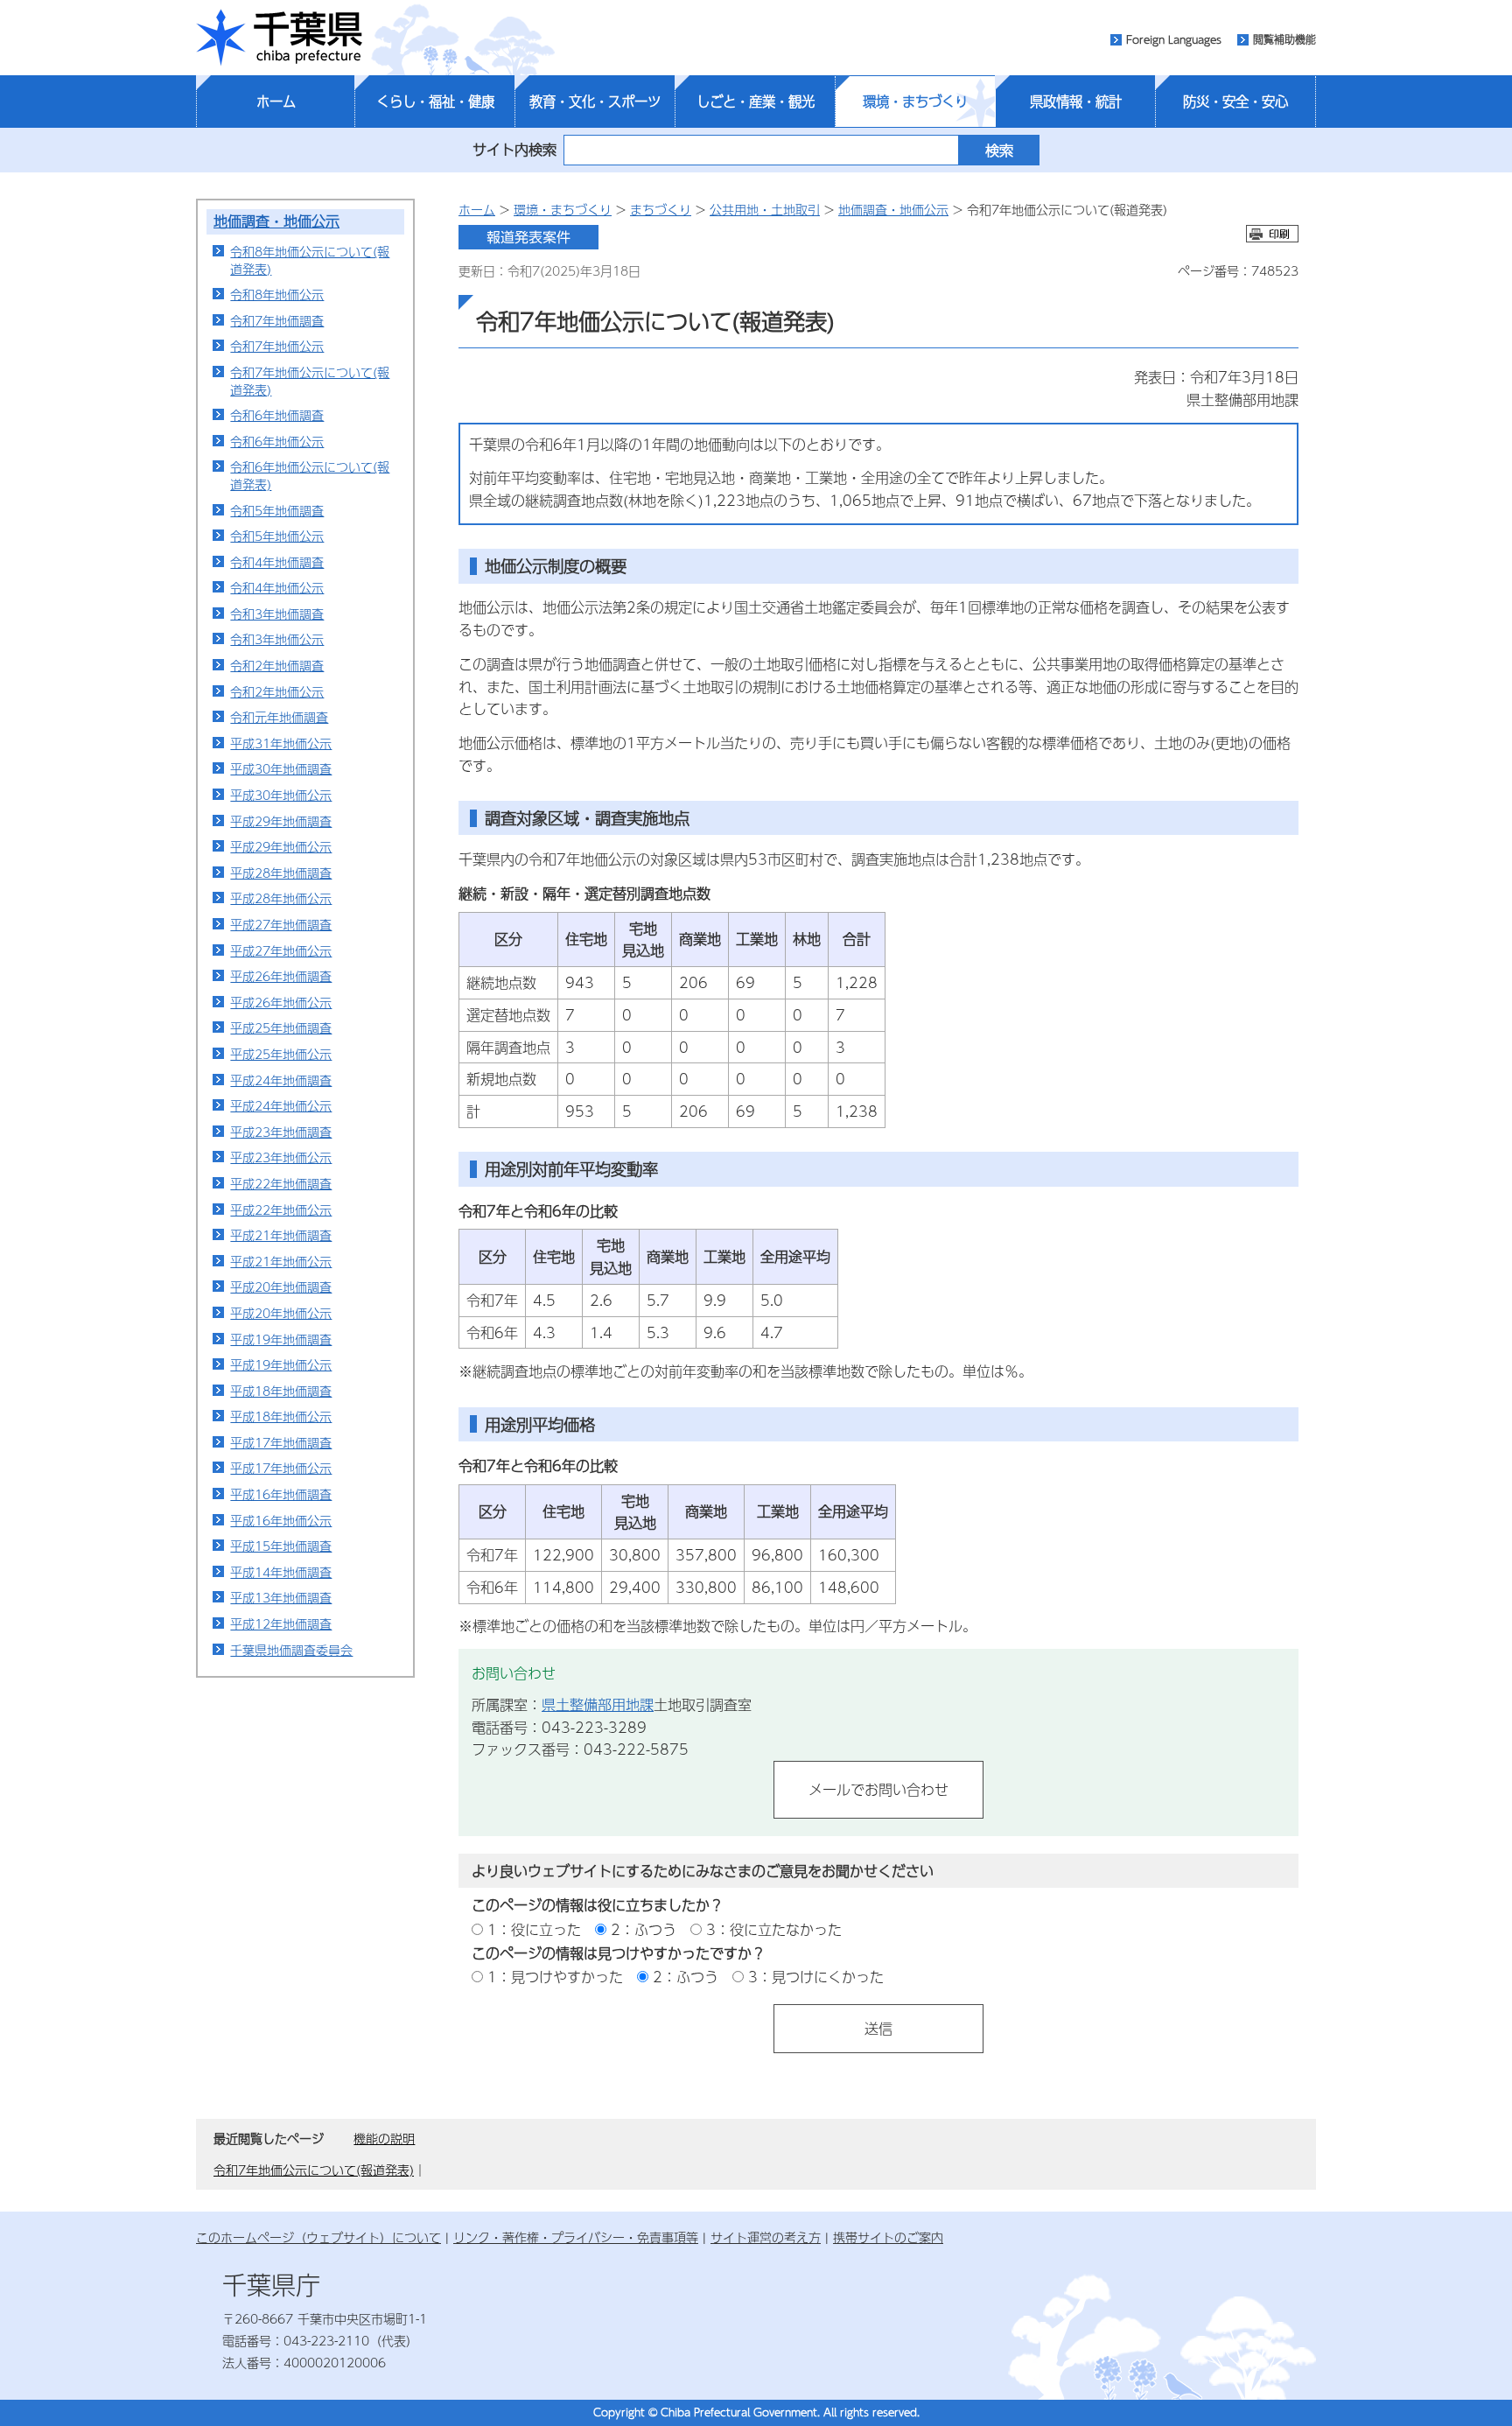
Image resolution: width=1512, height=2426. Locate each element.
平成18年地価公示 (281, 1416)
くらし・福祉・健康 (435, 102)
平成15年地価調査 (281, 1546)
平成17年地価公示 (281, 1468)
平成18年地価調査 (281, 1391)
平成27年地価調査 (281, 924)
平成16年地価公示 (281, 1520)
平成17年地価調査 (281, 1442)
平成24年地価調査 (281, 1080)
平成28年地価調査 (281, 873)
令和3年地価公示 (277, 639)
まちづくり (661, 209)
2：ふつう (644, 1929)
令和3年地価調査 (277, 614)
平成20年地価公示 (281, 1313)
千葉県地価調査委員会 (291, 1650)
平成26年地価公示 (281, 1002)
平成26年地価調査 (281, 976)
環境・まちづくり (915, 102)
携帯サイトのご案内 (888, 2237)
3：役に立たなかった (774, 1929)
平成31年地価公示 (281, 743)
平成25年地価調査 (281, 1027)
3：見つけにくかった (816, 1977)
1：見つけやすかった (555, 1977)
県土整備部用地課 (598, 1704)
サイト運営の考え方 (766, 2237)
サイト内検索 (514, 149)
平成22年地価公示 (281, 1209)
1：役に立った (534, 1929)
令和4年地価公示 (277, 587)
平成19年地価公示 (281, 1364)
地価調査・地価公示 (276, 221)
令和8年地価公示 (277, 294)
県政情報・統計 (1076, 102)
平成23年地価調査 (281, 1132)
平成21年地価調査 (281, 1235)
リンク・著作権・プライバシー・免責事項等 (576, 2237)
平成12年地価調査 (281, 1623)
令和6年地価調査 (277, 415)
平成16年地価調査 (281, 1494)
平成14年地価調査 (281, 1572)
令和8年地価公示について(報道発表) (310, 260)
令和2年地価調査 (277, 665)
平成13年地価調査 (281, 1597)
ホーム (276, 102)
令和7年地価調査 (277, 320)
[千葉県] (279, 38)
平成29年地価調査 (281, 821)
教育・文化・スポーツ (595, 102)
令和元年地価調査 (279, 717)
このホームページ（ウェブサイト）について (318, 2237)
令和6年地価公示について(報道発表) (310, 475)
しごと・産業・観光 (756, 102)
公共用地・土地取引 (765, 209)
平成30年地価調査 (281, 768)
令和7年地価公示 (277, 346)
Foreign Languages (1174, 39)
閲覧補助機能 (1284, 39)
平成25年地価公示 (281, 1054)
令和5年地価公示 (277, 536)
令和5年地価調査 (277, 510)
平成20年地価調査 (281, 1287)
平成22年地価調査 (281, 1183)
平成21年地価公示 (281, 1261)
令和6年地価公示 (277, 441)
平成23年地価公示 (281, 1157)
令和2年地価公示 (277, 691)
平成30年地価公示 (281, 795)
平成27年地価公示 (281, 950)
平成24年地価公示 (281, 1105)
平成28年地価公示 (281, 898)
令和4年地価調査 (277, 562)
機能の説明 (384, 2138)
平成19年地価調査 (281, 1339)
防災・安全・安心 (1235, 102)
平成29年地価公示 (281, 846)
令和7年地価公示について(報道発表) (310, 381)
